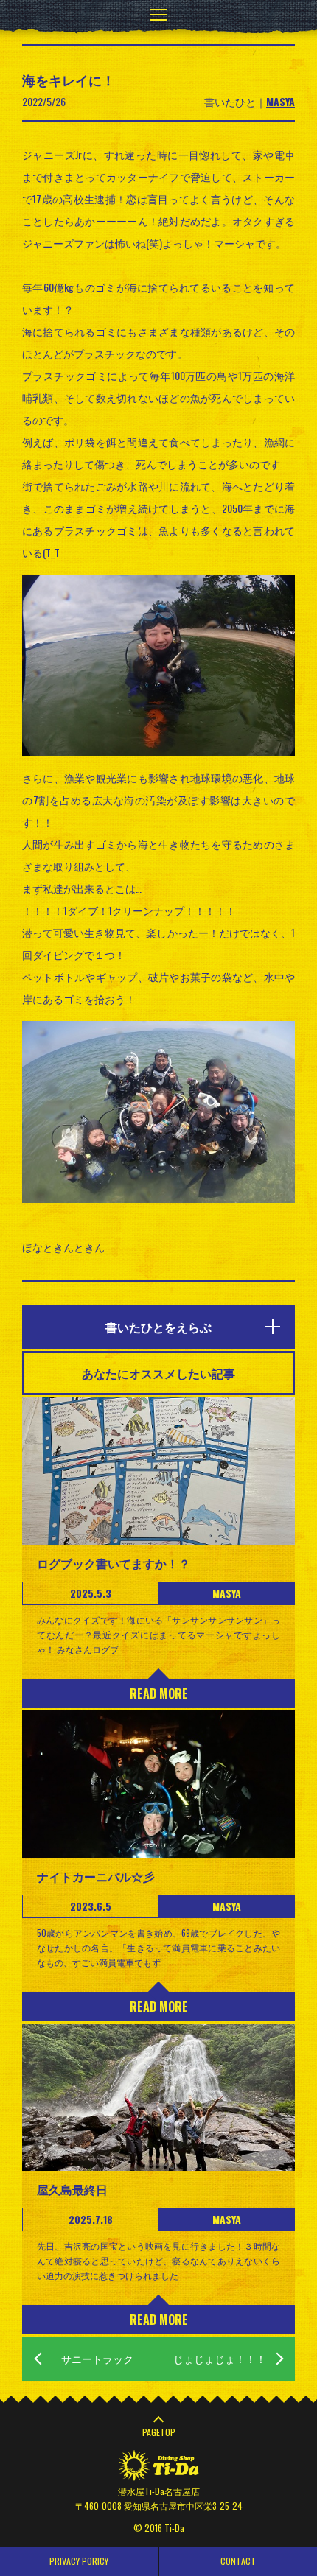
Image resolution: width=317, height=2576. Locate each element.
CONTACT (238, 2561)
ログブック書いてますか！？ (114, 1563)
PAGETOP (159, 2432)
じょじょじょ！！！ (220, 2358)
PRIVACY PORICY (79, 2561)
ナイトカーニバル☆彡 (96, 1876)
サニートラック (97, 2358)
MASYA (281, 101)
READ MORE (159, 1694)
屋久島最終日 (72, 2189)
